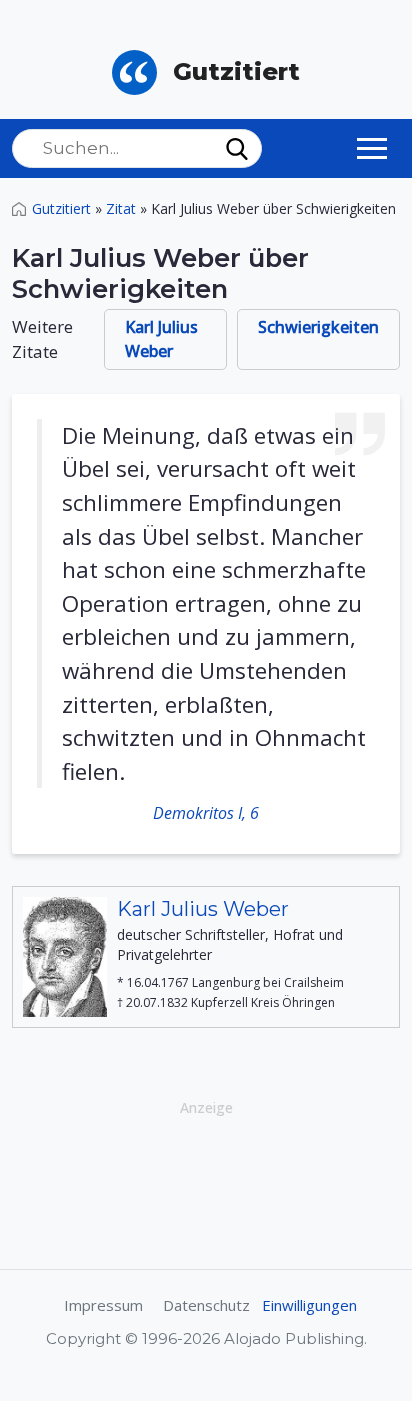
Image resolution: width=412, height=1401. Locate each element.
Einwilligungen (309, 1305)
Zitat (121, 208)
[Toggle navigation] (372, 148)
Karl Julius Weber (161, 339)
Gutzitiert (61, 208)
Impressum (103, 1305)
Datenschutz (206, 1305)
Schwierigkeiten (318, 327)
